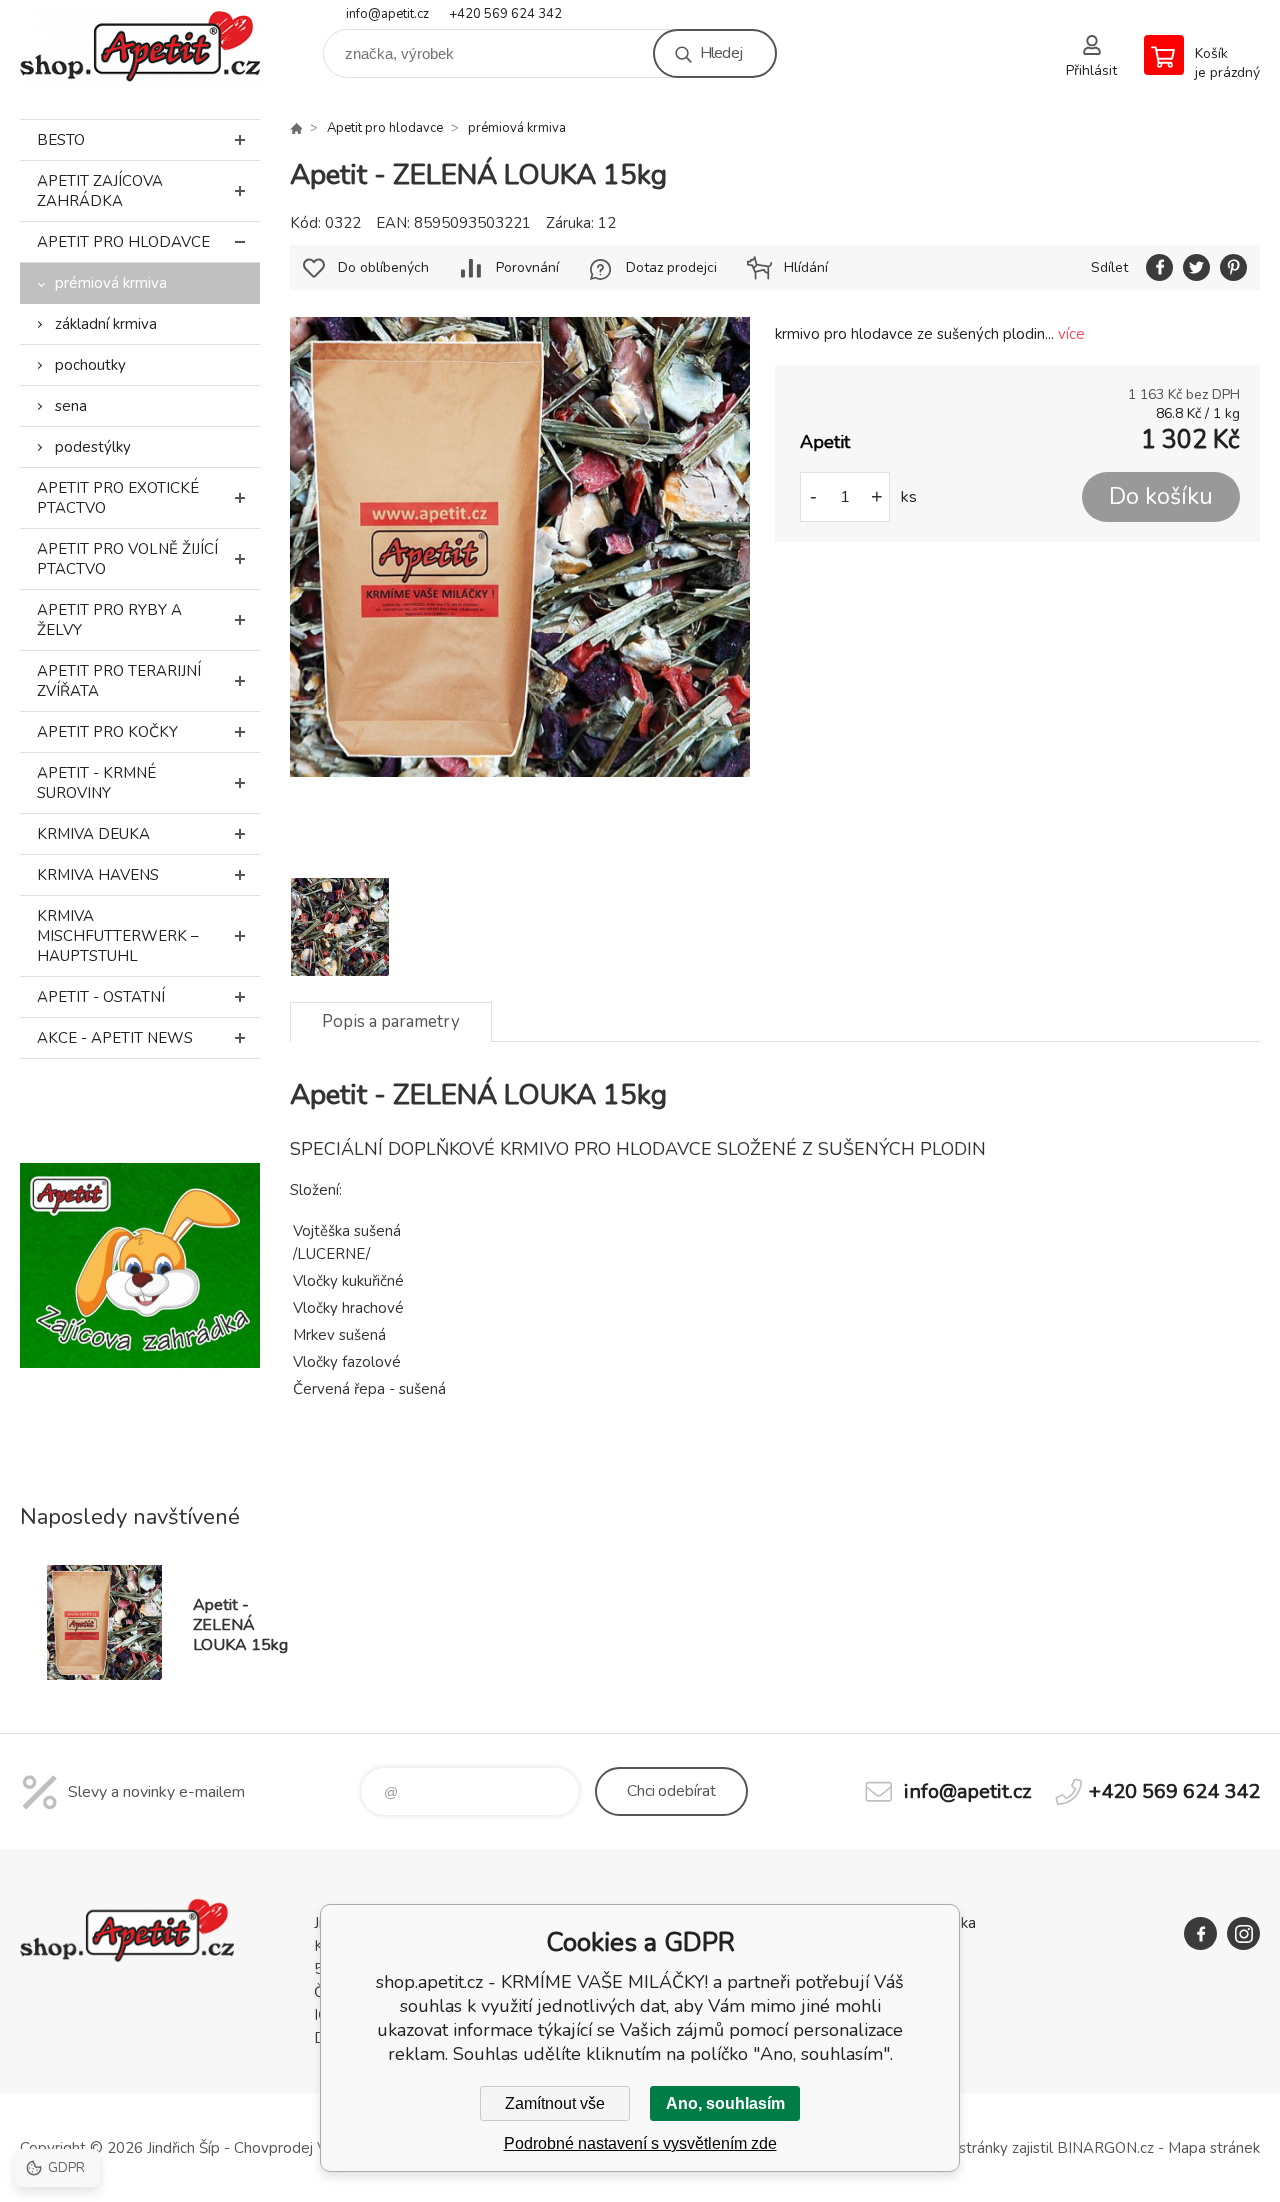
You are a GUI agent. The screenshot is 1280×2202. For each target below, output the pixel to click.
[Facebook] (1200, 1933)
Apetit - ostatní (101, 997)
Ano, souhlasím (725, 2103)
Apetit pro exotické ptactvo (118, 498)
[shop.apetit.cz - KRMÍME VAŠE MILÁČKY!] (296, 128)
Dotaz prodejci (671, 267)
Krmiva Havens (98, 875)
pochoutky (90, 365)
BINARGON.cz (1105, 2148)
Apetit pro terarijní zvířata (119, 681)
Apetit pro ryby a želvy (109, 620)
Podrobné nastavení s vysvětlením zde (640, 2143)
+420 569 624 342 (505, 14)
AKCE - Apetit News (115, 1038)
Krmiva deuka (93, 834)
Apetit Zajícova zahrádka (100, 191)
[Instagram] (1243, 1933)
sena (71, 406)
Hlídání (806, 267)
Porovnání (527, 267)
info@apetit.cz (387, 14)
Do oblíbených (383, 267)
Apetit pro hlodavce (123, 242)
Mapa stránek (1214, 2148)
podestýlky (93, 447)
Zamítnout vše (555, 2103)
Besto (61, 140)
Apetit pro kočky (107, 732)
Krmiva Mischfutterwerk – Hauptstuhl (118, 936)
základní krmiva (106, 324)
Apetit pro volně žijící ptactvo (127, 559)
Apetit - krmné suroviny (96, 783)
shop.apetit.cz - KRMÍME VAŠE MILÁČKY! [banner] (140, 46)
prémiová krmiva (111, 283)
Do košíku (1161, 496)
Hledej (721, 53)
